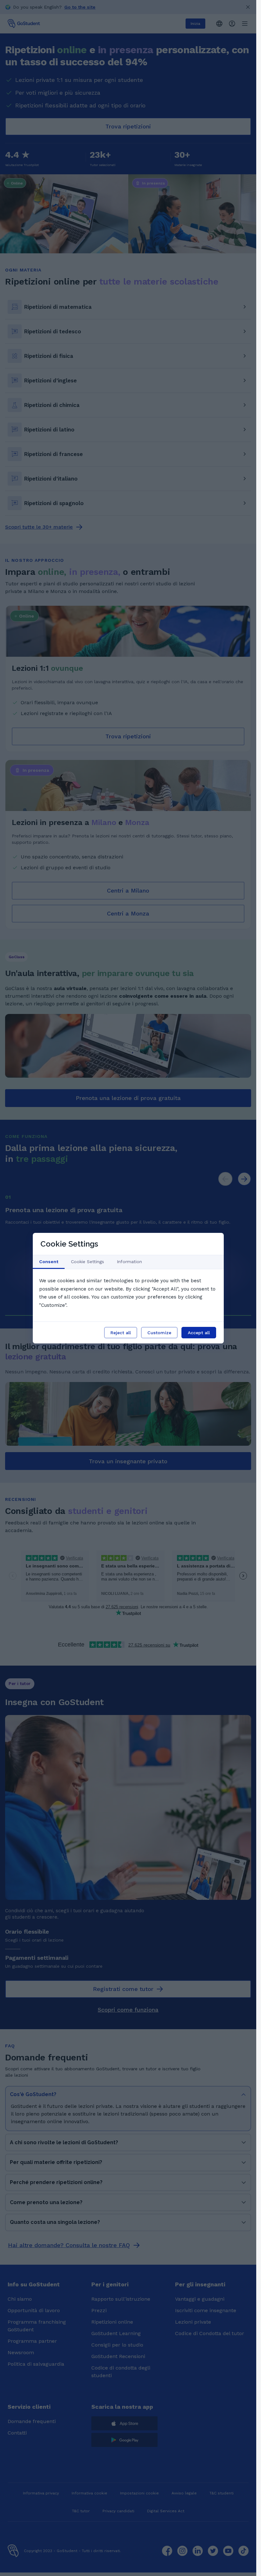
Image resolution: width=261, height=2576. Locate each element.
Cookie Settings (88, 1262)
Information (129, 1262)
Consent (49, 1262)
